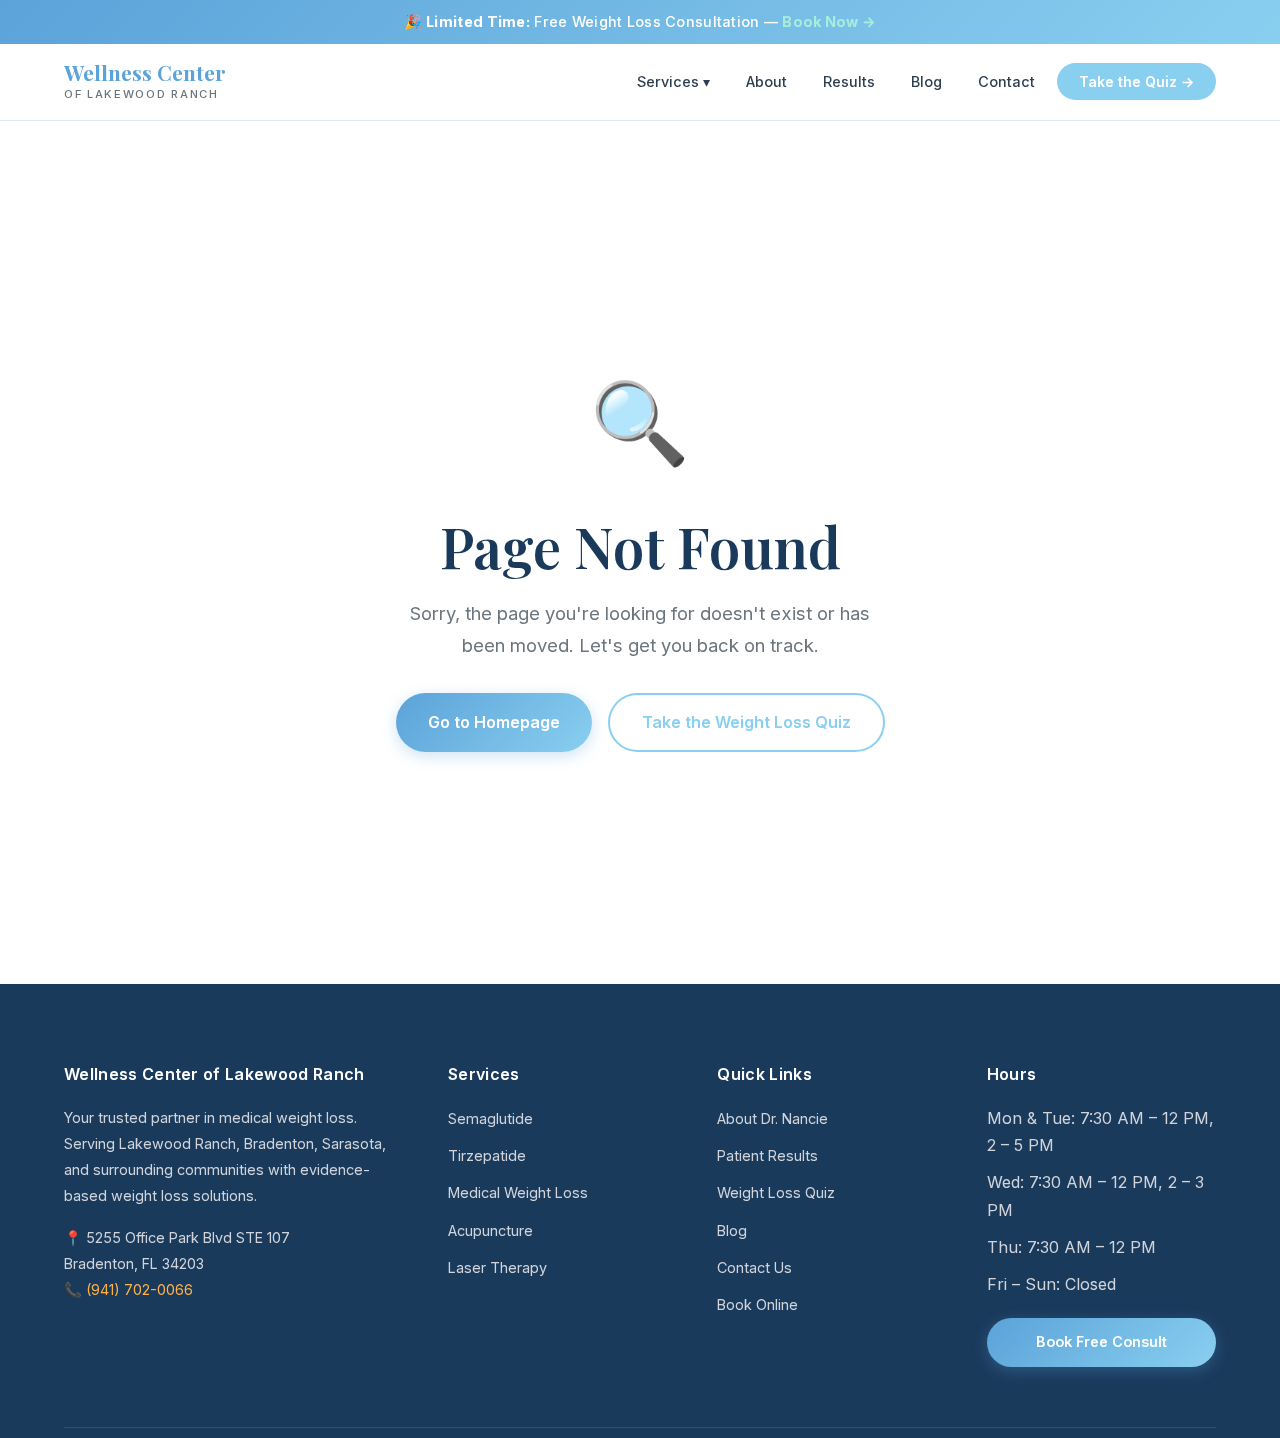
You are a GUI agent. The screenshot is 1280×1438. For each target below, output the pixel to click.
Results (849, 82)
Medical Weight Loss (518, 1192)
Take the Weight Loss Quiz (746, 722)
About (766, 82)
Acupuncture (490, 1230)
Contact (1006, 82)
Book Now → (829, 21)
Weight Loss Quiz (776, 1192)
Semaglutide (490, 1118)
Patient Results (767, 1155)
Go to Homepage (494, 722)
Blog (926, 82)
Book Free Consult (1101, 1341)
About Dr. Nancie (772, 1118)
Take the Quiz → (1136, 82)
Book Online (757, 1304)
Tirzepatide (487, 1155)
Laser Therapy (497, 1267)
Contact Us (754, 1267)
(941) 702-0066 (139, 1289)
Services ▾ (673, 82)
